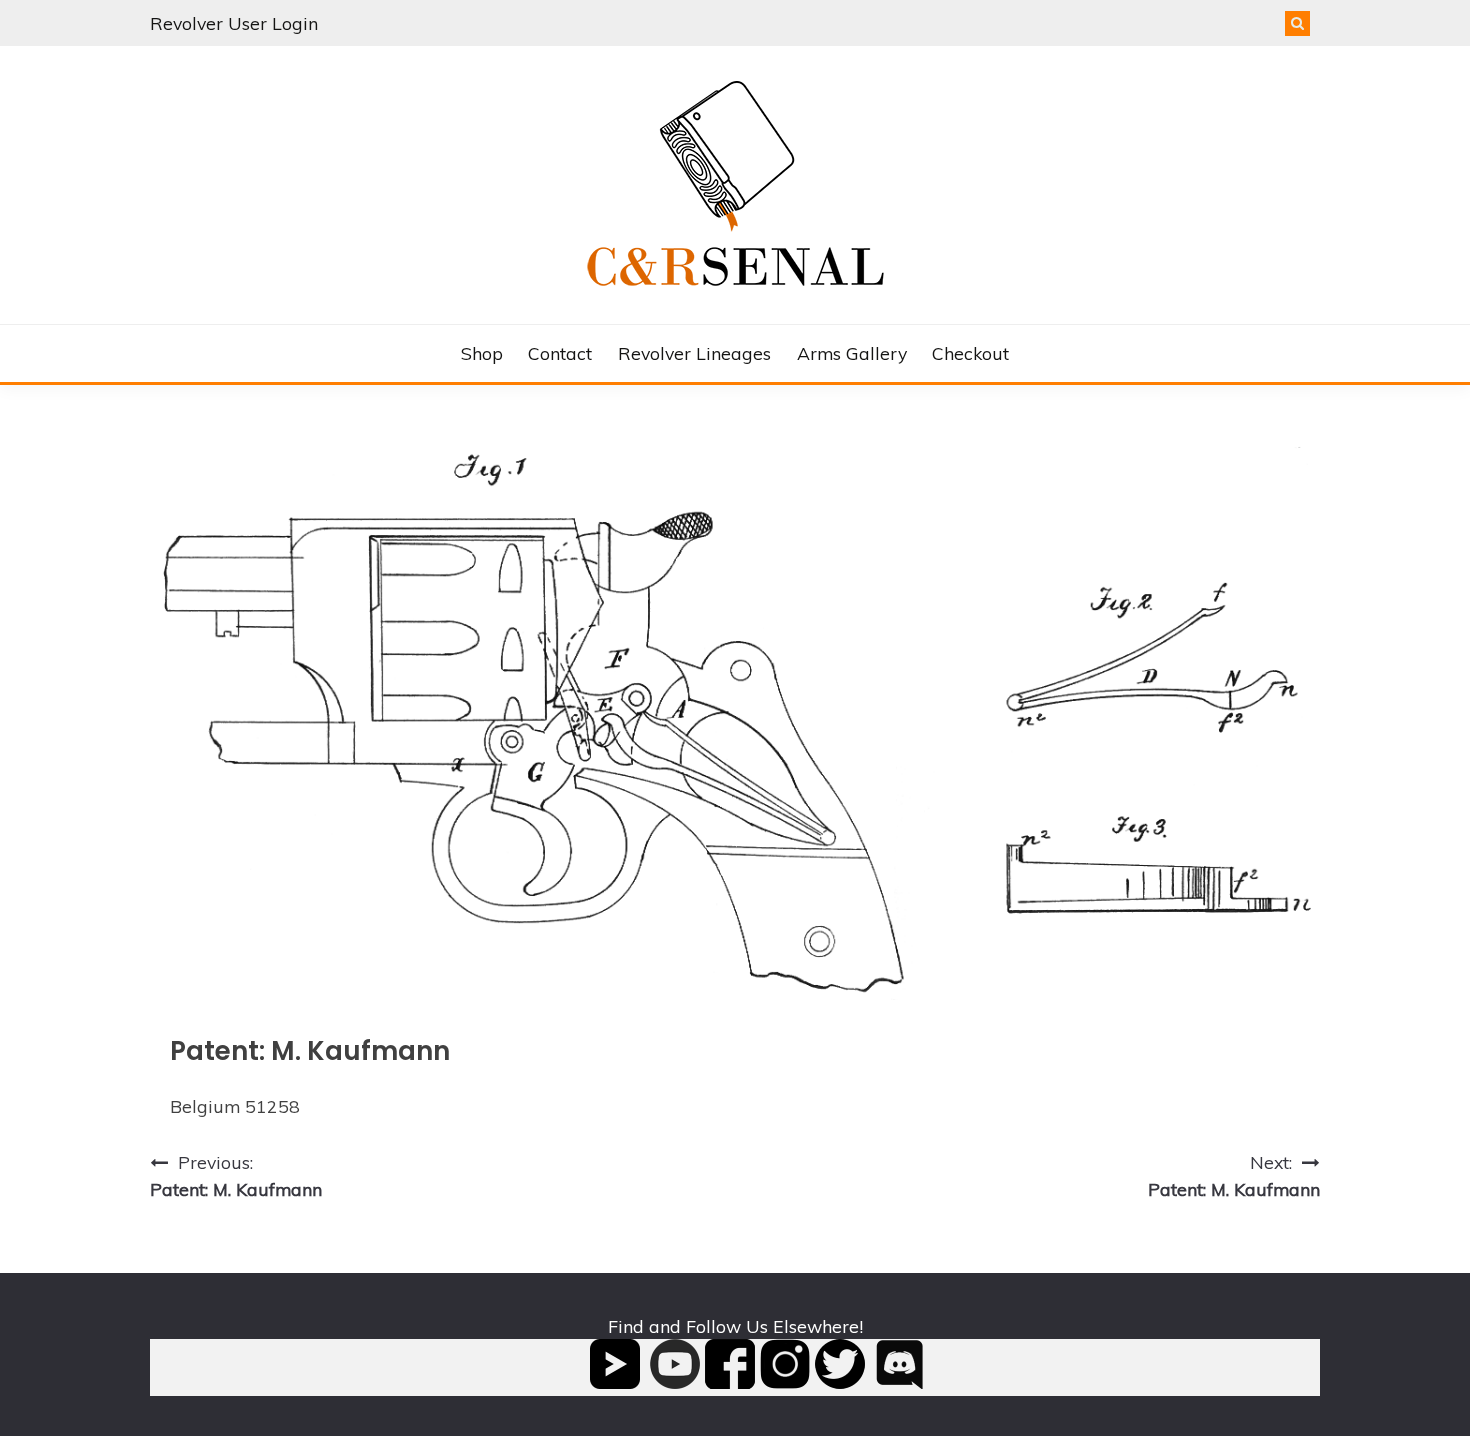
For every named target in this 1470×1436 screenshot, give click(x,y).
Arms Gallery (852, 353)
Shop (482, 353)
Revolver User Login (234, 23)
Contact (560, 353)
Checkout (970, 353)
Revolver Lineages (694, 353)
